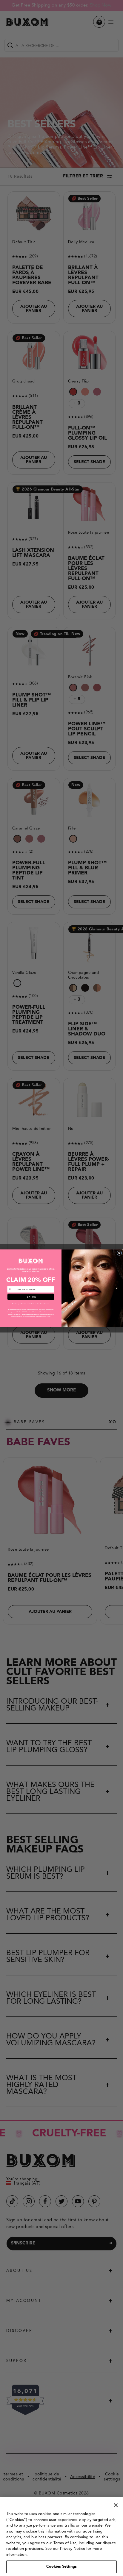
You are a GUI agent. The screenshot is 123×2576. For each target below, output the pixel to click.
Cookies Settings (61, 2567)
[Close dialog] (119, 1253)
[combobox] (12, 1289)
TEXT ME (31, 1297)
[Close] (116, 2505)
